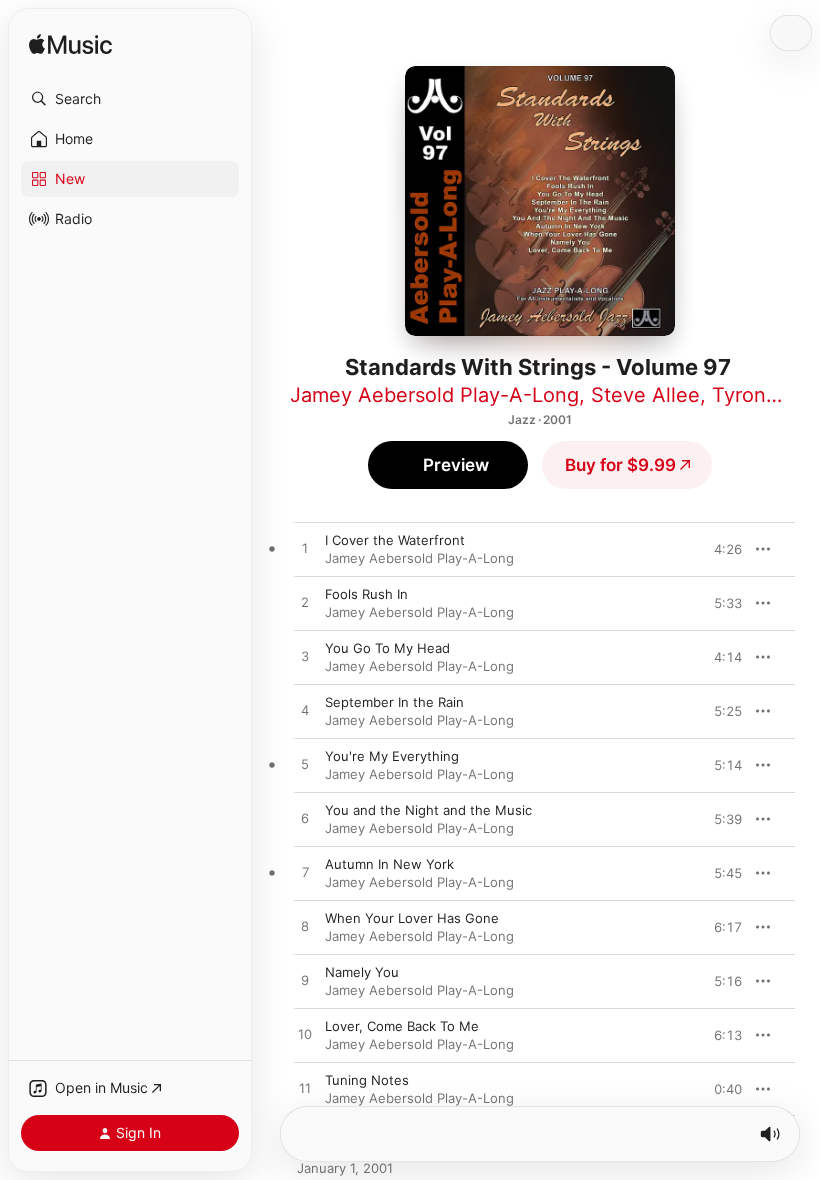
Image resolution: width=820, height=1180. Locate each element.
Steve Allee (645, 395)
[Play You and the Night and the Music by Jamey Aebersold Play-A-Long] (305, 819)
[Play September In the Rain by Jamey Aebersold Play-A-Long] (305, 711)
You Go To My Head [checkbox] (387, 648)
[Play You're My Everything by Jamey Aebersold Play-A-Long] (305, 765)
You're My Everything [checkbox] (392, 756)
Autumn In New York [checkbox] (389, 864)
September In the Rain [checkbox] (394, 702)
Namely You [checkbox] (362, 972)
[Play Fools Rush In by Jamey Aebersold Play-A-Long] (305, 603)
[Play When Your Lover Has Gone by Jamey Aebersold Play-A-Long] (305, 927)
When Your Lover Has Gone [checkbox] (412, 918)
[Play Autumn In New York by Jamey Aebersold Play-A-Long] (305, 873)
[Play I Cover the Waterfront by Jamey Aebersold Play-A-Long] (305, 549)
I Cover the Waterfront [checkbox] (395, 540)
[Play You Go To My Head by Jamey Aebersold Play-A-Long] (305, 657)
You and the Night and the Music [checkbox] (428, 810)
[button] (130, 99)
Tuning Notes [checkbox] (367, 1080)
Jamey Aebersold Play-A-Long (434, 395)
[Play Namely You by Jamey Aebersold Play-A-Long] (305, 981)
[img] (70, 45)
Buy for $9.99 (620, 465)
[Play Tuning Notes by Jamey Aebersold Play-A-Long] (305, 1089)
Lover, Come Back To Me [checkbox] (402, 1026)
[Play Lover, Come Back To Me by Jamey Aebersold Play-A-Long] (305, 1035)
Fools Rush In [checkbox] (366, 594)
